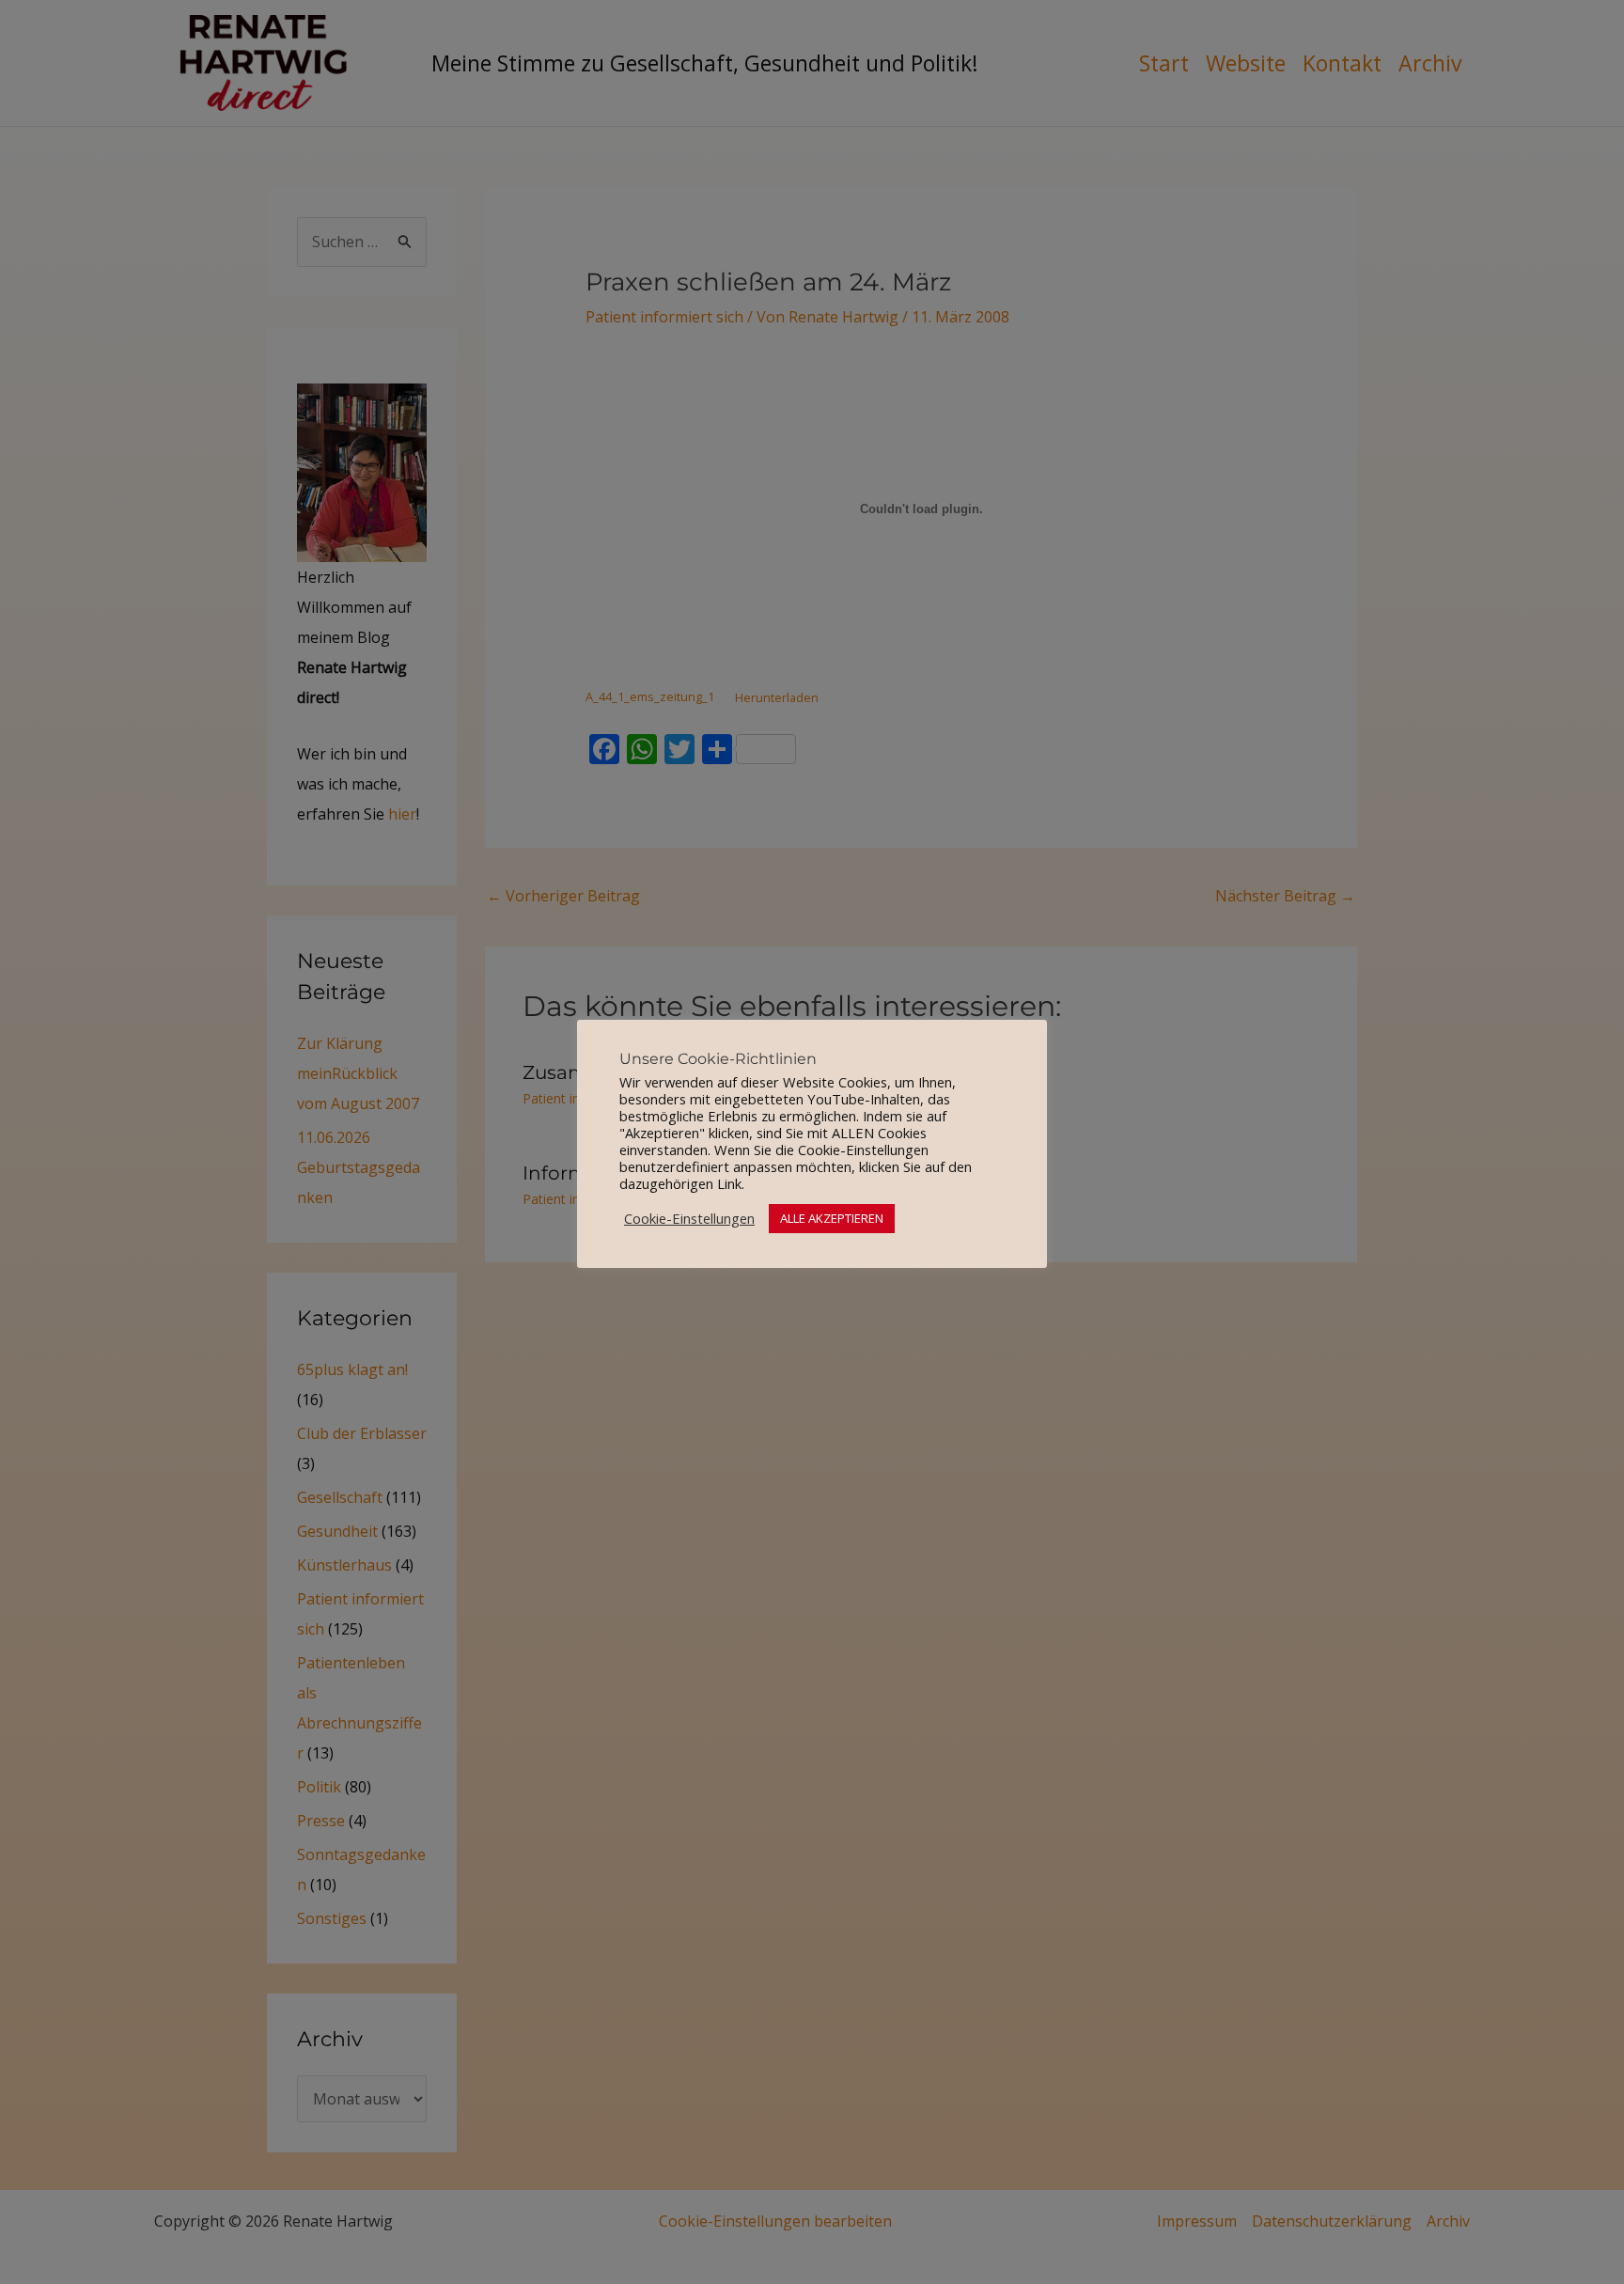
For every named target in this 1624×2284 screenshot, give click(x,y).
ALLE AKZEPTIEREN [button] (832, 1218)
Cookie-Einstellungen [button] (689, 1218)
